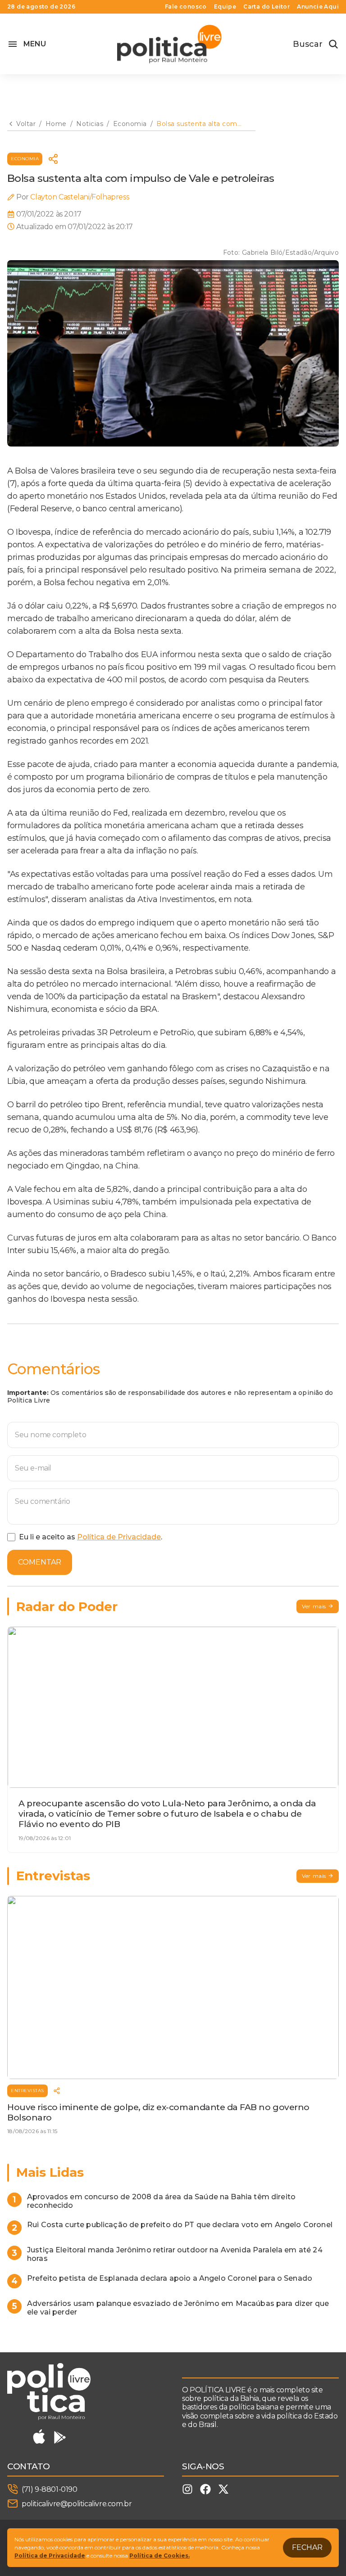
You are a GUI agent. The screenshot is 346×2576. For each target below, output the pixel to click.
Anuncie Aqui (318, 7)
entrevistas (27, 2091)
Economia (25, 159)
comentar (40, 1562)
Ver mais (314, 1606)
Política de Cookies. (159, 2556)
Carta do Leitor (266, 7)
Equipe (225, 7)
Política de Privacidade (119, 1537)
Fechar (307, 2547)
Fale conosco (186, 7)
